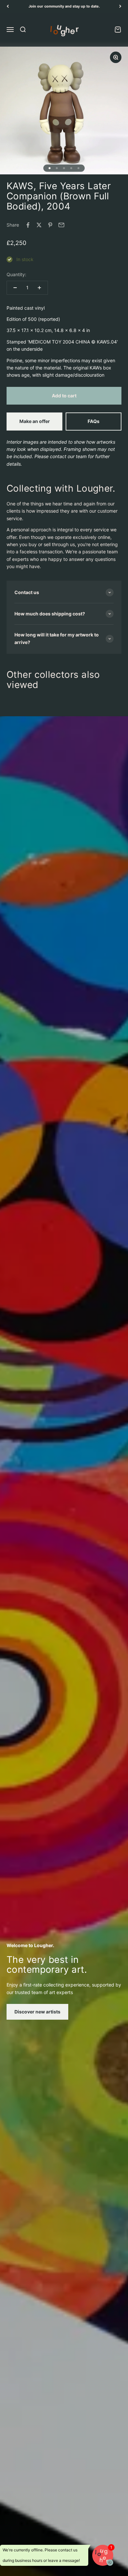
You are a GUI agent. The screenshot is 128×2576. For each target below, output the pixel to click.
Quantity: (16, 274)
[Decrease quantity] (15, 288)
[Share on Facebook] (28, 225)
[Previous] (8, 6)
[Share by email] (61, 225)
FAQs (94, 421)
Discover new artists (37, 2012)
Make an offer (35, 421)
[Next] (120, 6)
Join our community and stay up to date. (64, 6)
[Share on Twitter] (39, 225)
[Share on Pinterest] (50, 225)
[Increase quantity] (39, 288)
